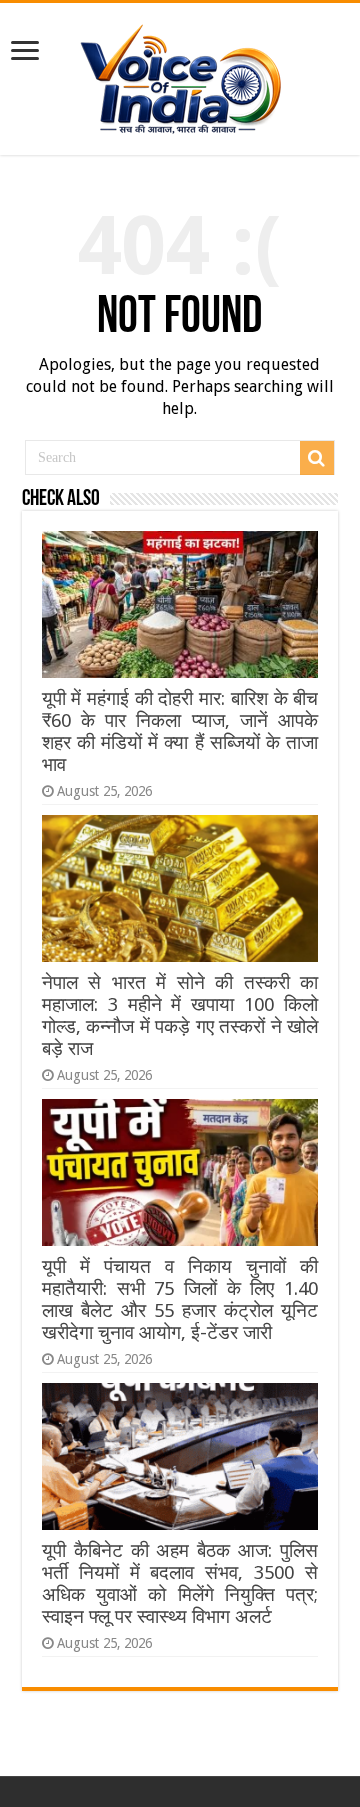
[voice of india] (180, 75)
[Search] (317, 458)
